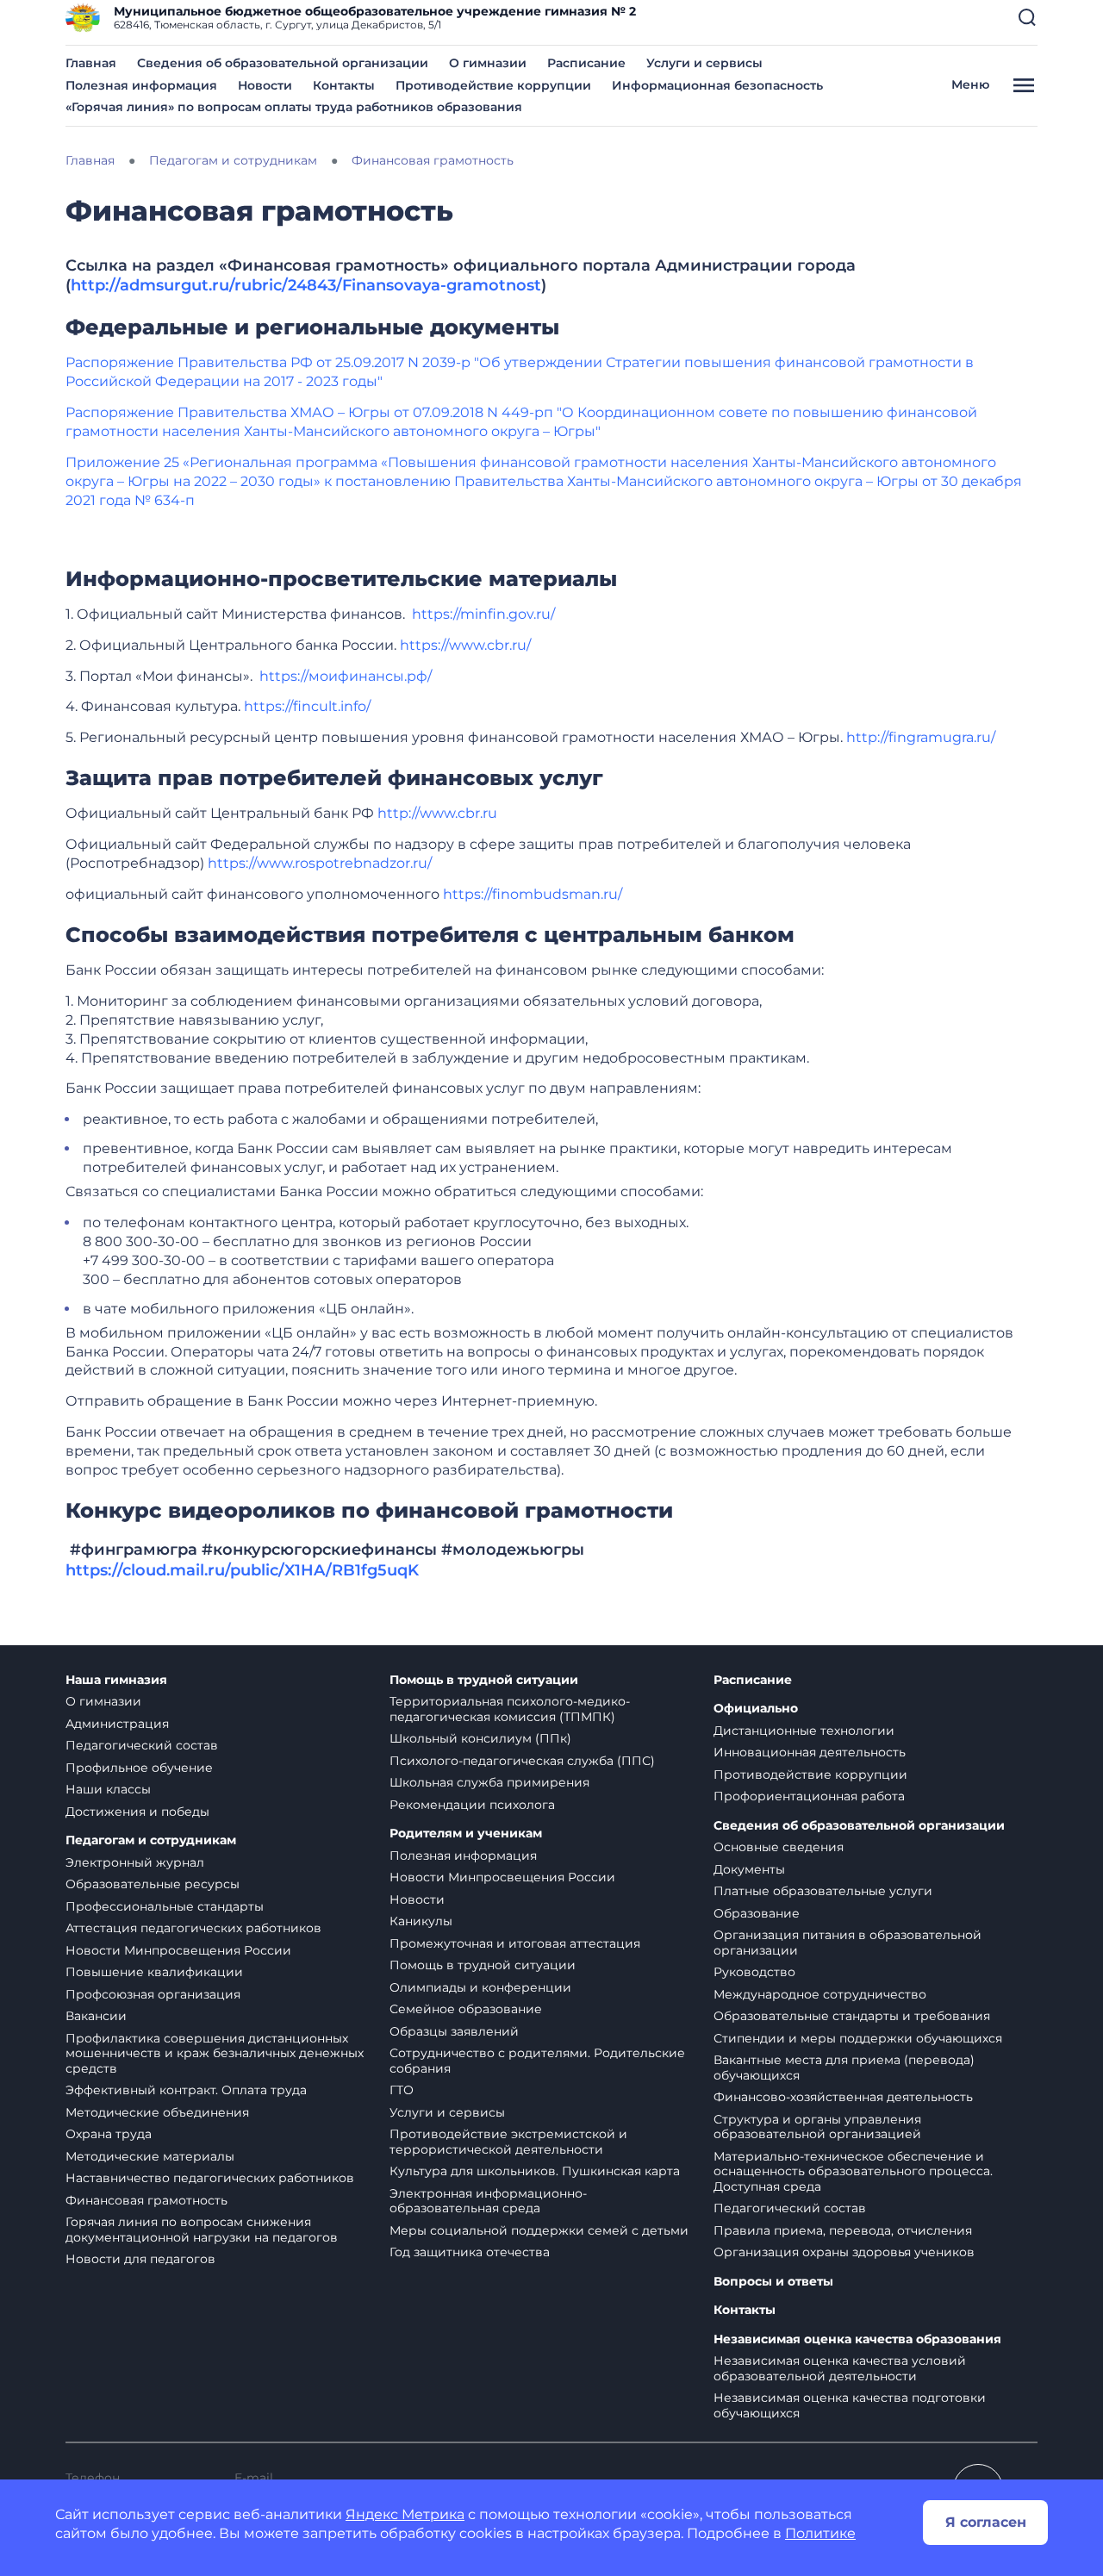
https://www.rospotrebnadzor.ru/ (320, 863)
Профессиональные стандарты (165, 1906)
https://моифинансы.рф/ (346, 676)
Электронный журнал (135, 1862)
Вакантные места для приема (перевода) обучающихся (844, 2068)
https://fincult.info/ (307, 706)
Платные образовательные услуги (823, 1891)
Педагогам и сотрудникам (151, 1840)
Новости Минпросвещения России (178, 1950)
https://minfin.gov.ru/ (483, 614)
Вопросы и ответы (773, 2282)
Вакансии (96, 2016)
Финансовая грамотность (146, 2200)
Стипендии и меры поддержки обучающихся (858, 2038)
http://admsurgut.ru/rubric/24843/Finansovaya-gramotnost (306, 285)
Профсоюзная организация (153, 1994)
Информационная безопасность (717, 85)
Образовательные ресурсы (153, 1884)
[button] (1027, 17)
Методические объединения (157, 2112)
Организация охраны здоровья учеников (844, 2252)
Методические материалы (150, 2156)
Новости (265, 85)
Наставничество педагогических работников (210, 2178)
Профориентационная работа (809, 1796)
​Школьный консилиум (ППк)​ (480, 1738)
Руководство (754, 1972)
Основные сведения (779, 1847)
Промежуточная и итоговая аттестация (515, 1943)
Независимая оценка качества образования (857, 2339)
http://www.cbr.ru (437, 813)
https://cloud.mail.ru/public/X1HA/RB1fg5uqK (242, 1570)
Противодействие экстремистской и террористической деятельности (508, 2142)
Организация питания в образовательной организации (848, 1943)
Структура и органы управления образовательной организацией (817, 2127)
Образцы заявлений (454, 2031)
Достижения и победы (137, 1812)
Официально (756, 1709)
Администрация (117, 1724)
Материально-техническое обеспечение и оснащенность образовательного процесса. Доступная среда (853, 2171)
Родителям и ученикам (466, 1834)
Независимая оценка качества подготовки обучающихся (850, 2405)
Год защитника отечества (470, 2252)
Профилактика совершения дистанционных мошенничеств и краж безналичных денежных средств (215, 2053)
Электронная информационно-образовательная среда (488, 2201)
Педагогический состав (142, 1745)
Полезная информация (141, 85)
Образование (757, 1913)
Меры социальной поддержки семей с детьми (539, 2230)
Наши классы (108, 1789)
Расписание (586, 63)
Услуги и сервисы (704, 63)
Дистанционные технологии (804, 1731)
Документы (749, 1869)
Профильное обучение (139, 1768)
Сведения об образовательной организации (283, 63)
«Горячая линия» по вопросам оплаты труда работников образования (294, 107)
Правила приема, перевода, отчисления (843, 2230)
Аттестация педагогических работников (193, 1928)
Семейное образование (466, 2009)
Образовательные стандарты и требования (852, 2016)
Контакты (344, 85)
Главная (91, 63)
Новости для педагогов (140, 2259)
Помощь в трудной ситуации (484, 1680)
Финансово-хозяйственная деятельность (843, 2097)
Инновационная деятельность (810, 1752)
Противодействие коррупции (493, 85)
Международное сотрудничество (820, 1994)
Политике (820, 2533)
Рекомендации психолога (472, 1805)
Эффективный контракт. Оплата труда (186, 2090)
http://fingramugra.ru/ (921, 737)
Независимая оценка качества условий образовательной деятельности (840, 2368)
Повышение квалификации (154, 1972)
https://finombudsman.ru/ (533, 894)
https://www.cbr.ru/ (465, 645)
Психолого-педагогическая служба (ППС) (522, 1761)
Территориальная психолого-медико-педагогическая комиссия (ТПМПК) (510, 1709)
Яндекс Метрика (405, 2514)
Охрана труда (109, 2134)
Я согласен (986, 2522)
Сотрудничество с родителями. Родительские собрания (537, 2061)
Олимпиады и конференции (480, 1987)
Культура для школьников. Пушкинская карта (535, 2171)
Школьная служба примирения (489, 1782)
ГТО (402, 2090)
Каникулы (421, 1921)
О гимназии (488, 63)
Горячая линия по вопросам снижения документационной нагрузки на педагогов (202, 2230)
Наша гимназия (116, 1680)
